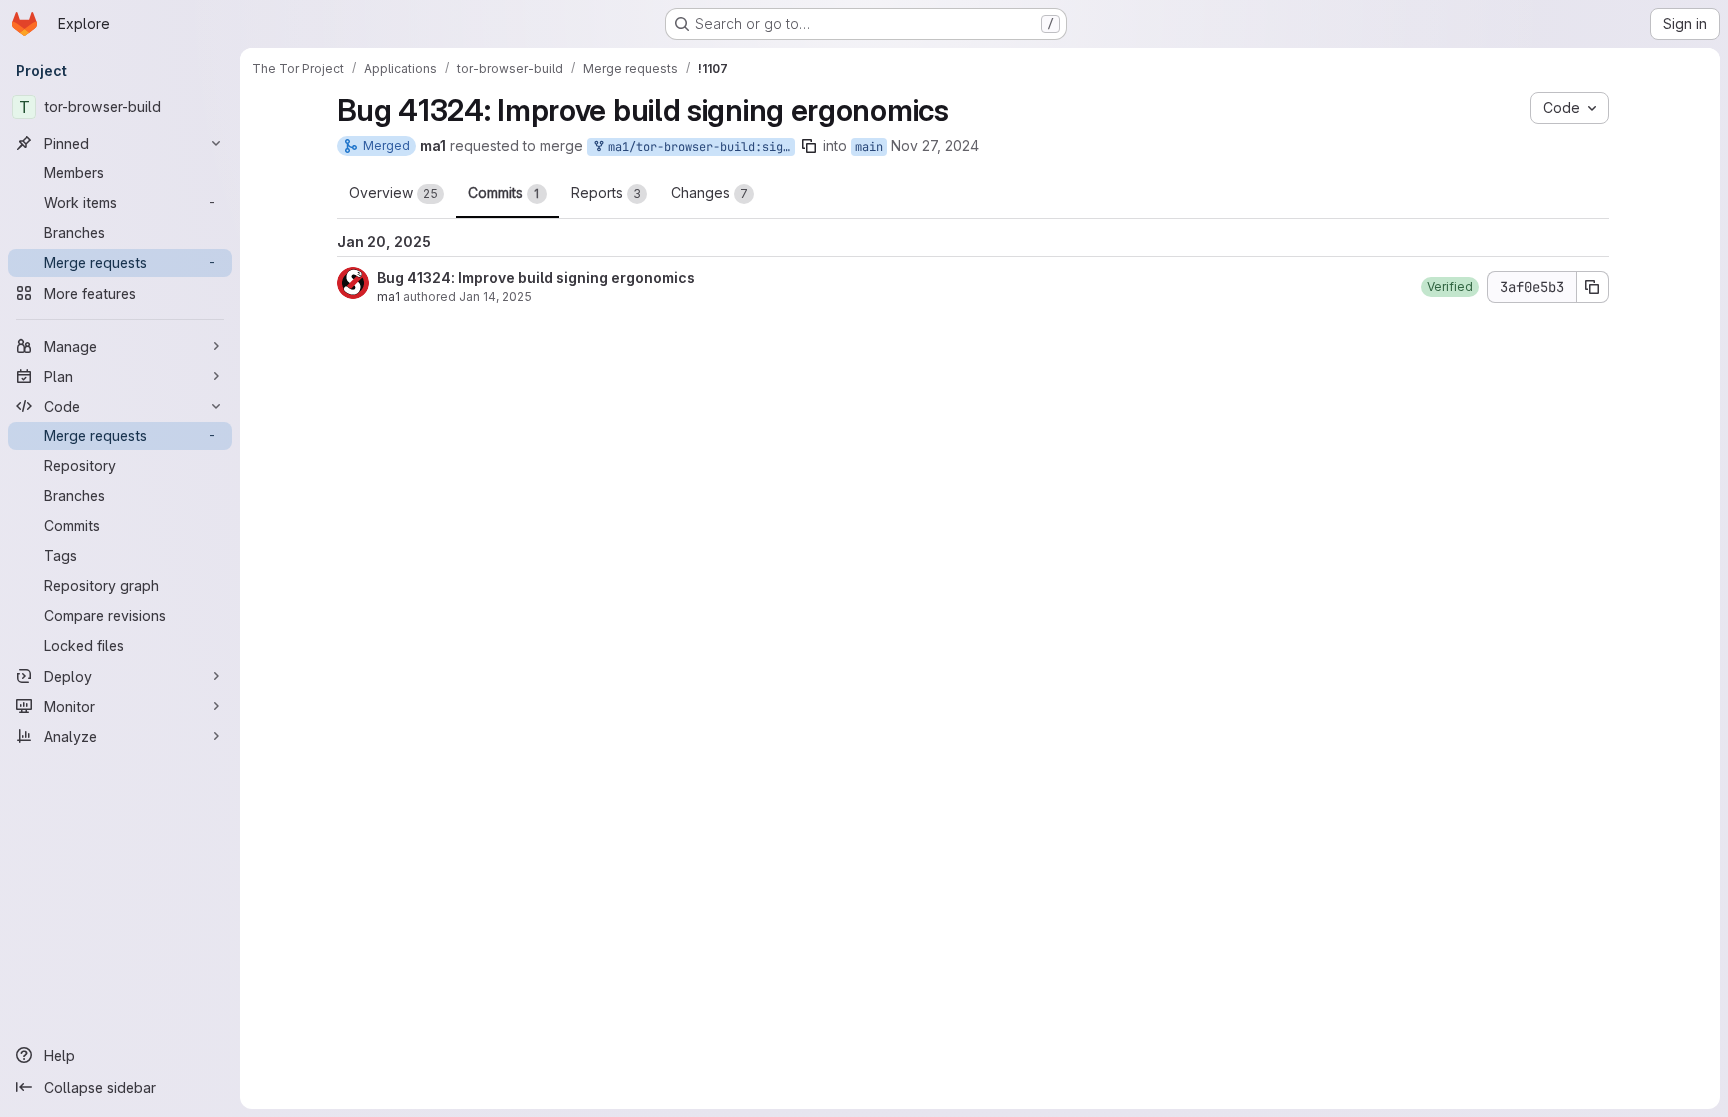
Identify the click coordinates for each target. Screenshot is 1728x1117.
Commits (504, 192)
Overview (393, 192)
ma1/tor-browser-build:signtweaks (698, 147)
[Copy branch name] (809, 146)
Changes (709, 192)
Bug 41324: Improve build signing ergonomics (536, 277)
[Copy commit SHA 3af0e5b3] (1593, 287)
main (869, 147)
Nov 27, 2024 (935, 145)
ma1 (388, 296)
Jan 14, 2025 (495, 296)
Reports (606, 192)
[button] (1450, 287)
